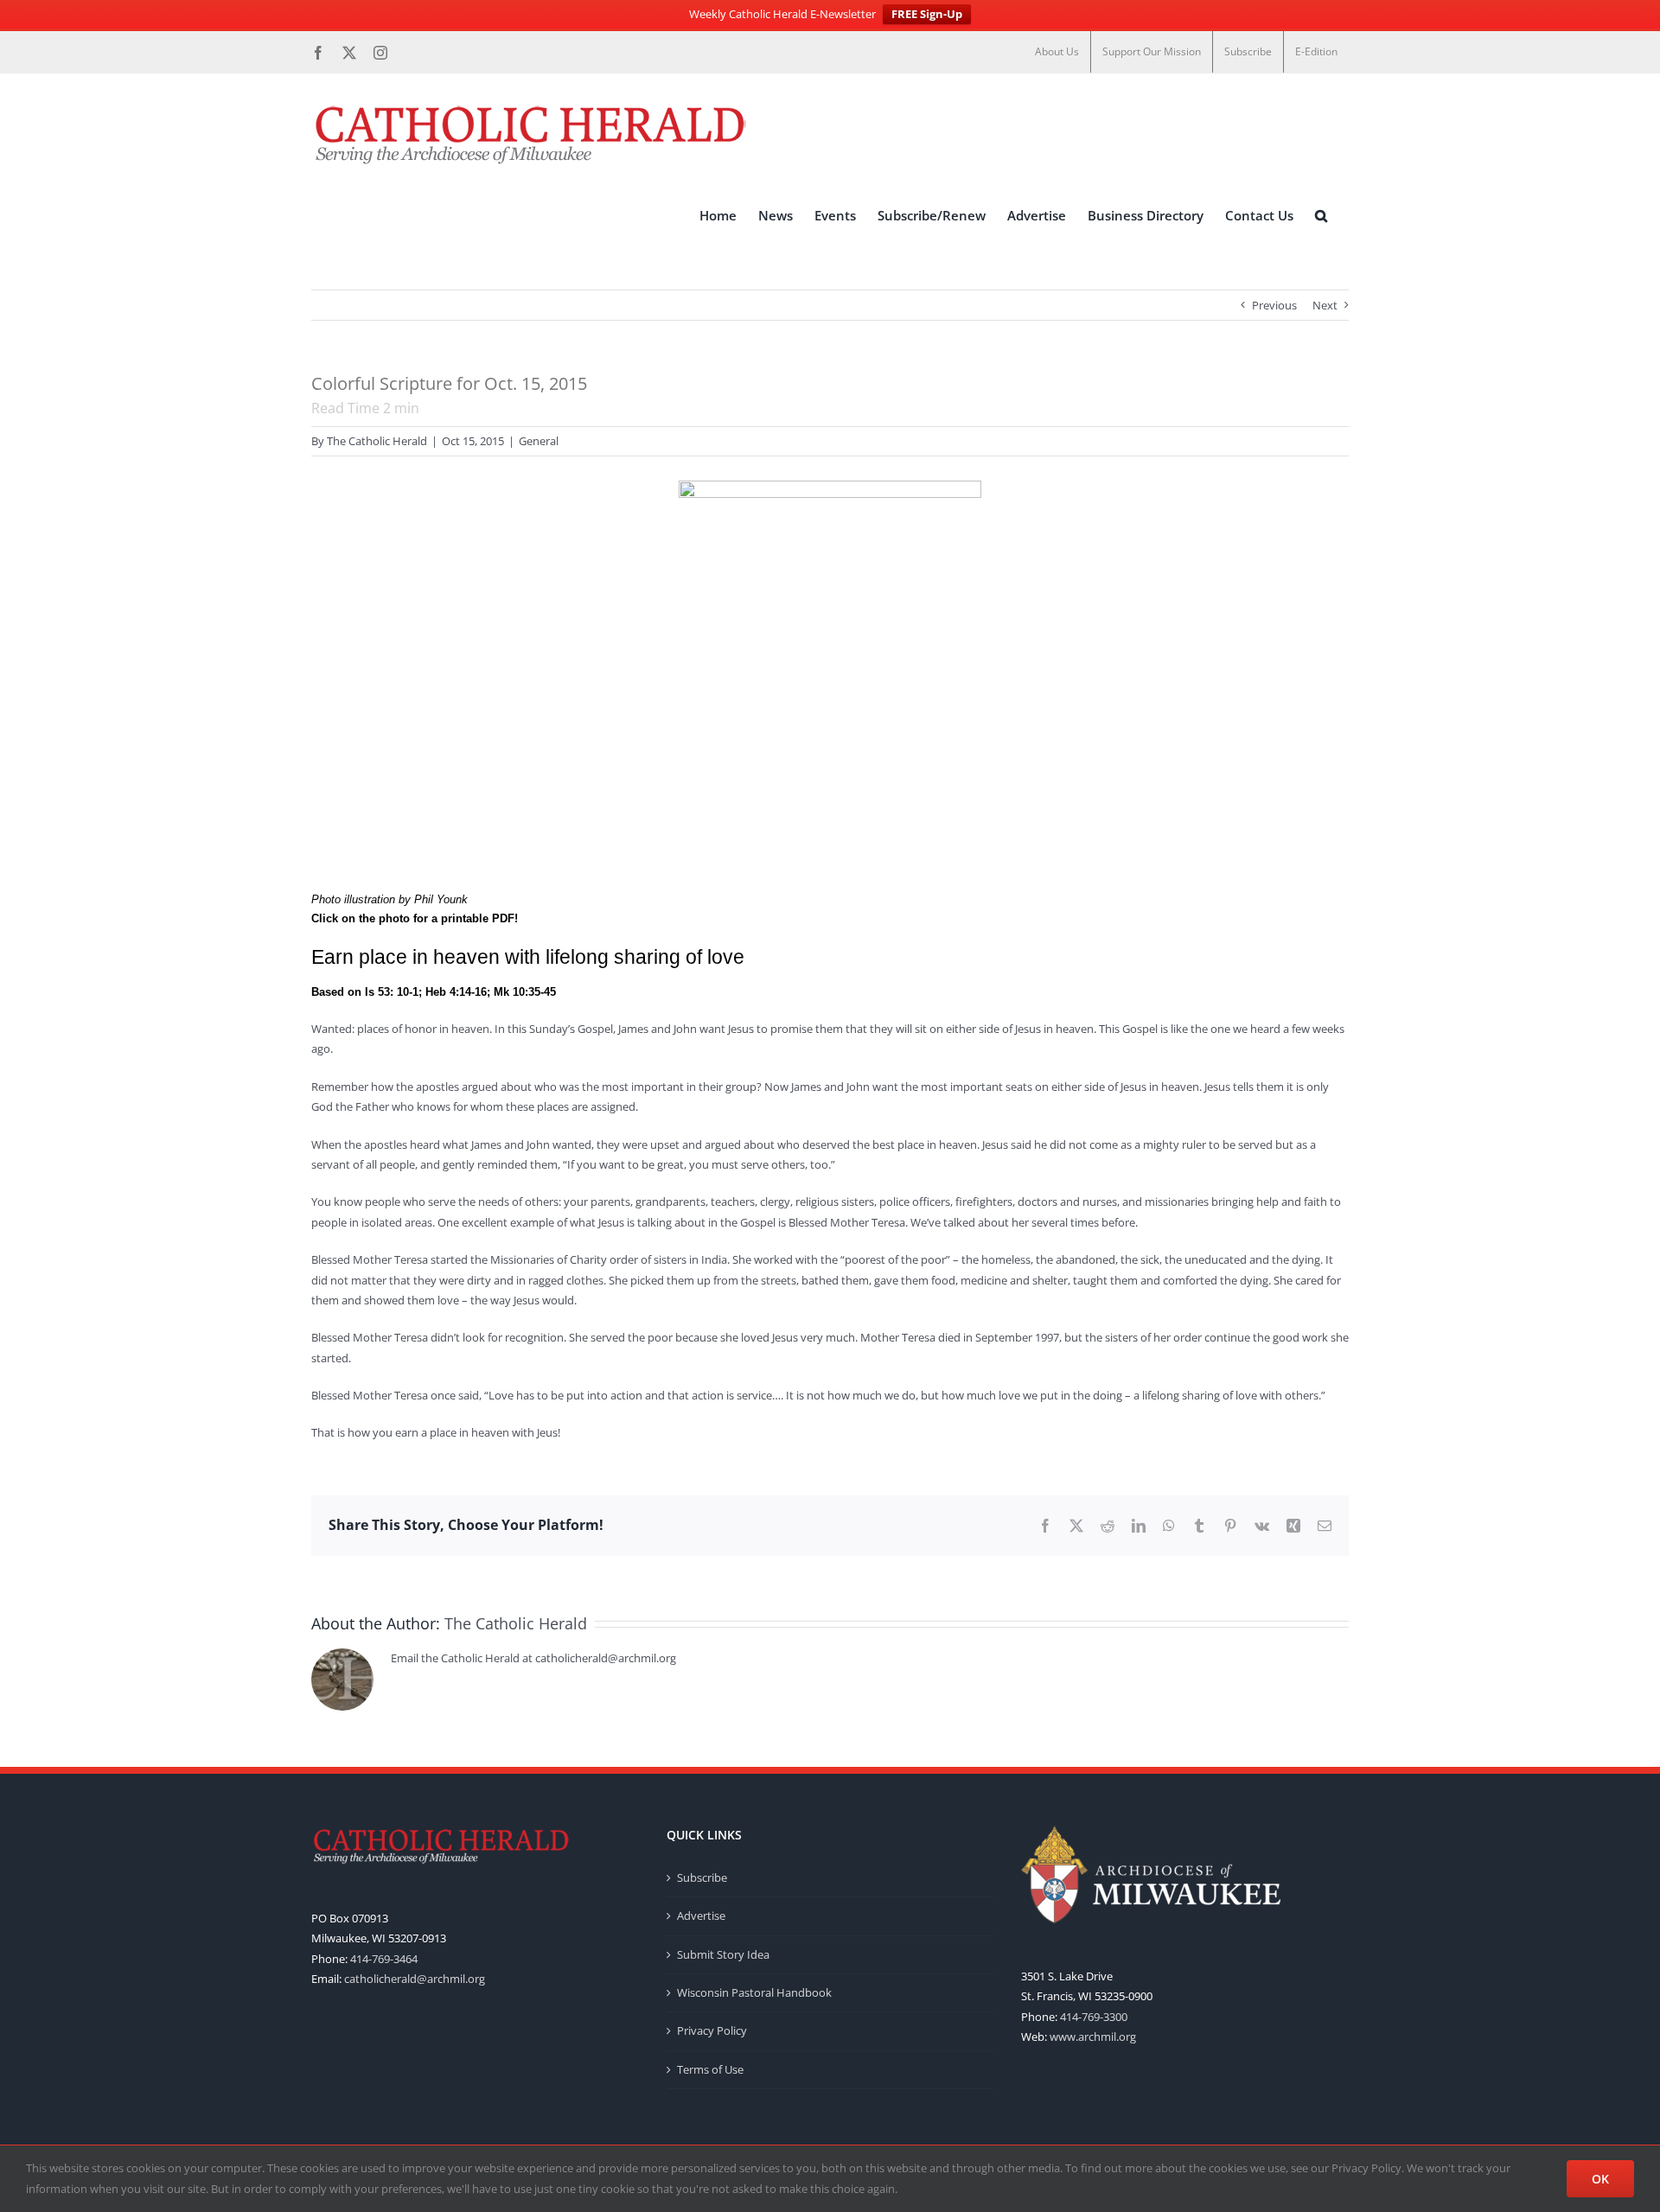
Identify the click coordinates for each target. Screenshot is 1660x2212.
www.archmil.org (1093, 2037)
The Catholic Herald (377, 441)
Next (1325, 305)
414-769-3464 (384, 1959)
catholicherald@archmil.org (415, 1979)
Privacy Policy (712, 2030)
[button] (1321, 215)
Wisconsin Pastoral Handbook (754, 1992)
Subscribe (702, 1877)
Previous (1274, 305)
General (539, 441)
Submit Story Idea (723, 1954)
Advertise (701, 1916)
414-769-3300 (1094, 2017)
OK (1600, 2179)
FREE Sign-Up (927, 14)
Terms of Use (710, 2069)
